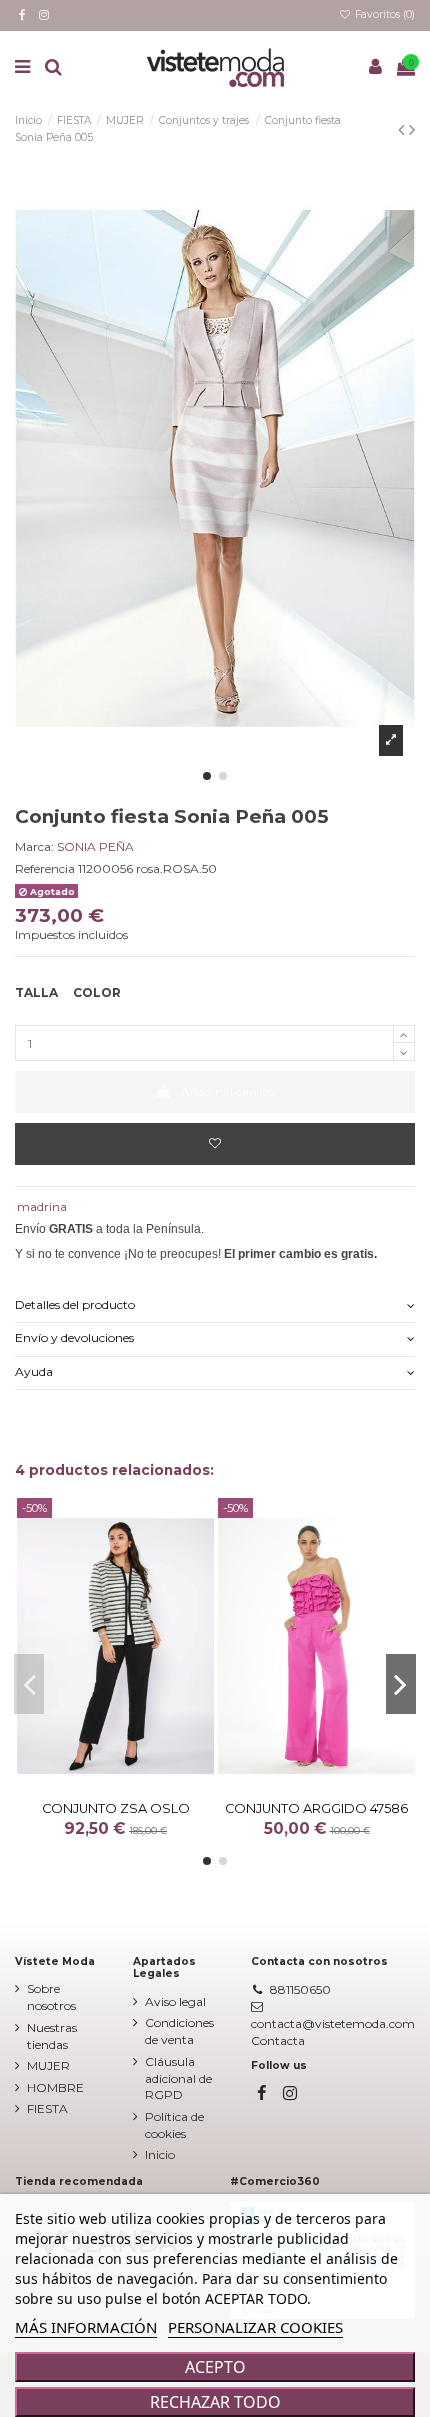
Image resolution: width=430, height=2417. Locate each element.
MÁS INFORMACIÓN (86, 2327)
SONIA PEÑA (95, 846)
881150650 (300, 1989)
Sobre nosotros (51, 1997)
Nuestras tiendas (52, 2036)
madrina (42, 1206)
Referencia (45, 868)
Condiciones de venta (179, 2031)
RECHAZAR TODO (215, 2402)
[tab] (215, 1306)
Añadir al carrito (227, 1091)
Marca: (34, 846)
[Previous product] (403, 130)
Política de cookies (174, 2125)
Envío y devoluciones (74, 1337)
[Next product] (412, 130)
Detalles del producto (75, 1304)
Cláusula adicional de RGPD (178, 2078)
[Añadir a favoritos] (215, 1144)
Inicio (160, 2154)
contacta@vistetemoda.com (333, 2023)
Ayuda (34, 1371)
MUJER (48, 2065)
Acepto (215, 2367)
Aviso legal (175, 2001)
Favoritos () (383, 14)
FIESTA (47, 2108)
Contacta (278, 2040)
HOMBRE (55, 2087)
